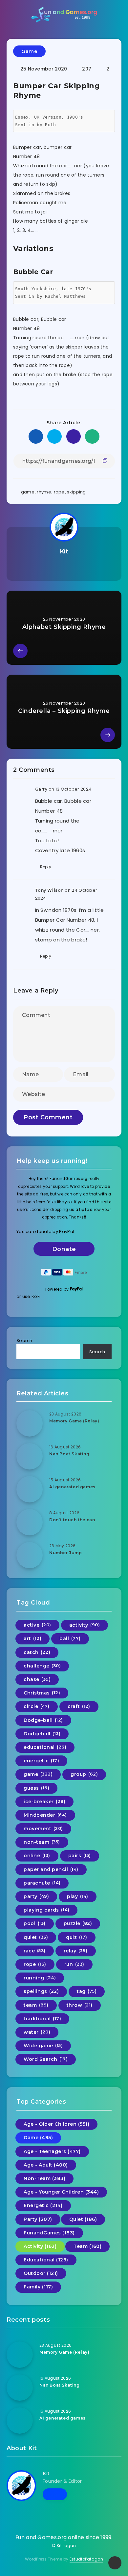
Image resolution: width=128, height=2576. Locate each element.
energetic (41, 1761)
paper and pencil (51, 1869)
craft (79, 1706)
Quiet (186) (83, 2219)
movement (43, 1829)
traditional (42, 2019)
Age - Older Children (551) (56, 2124)
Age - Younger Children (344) (61, 2192)
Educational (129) (46, 2260)
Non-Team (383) (44, 2178)
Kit (64, 551)
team (36, 2005)
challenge (42, 1666)
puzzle (78, 1923)
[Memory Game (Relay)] (30, 1423)
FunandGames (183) (49, 2233)
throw (80, 2005)
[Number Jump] (30, 1555)
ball (70, 1638)
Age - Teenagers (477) (52, 2151)
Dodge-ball (43, 1720)
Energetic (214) (43, 2205)
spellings (41, 1991)
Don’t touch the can (72, 1520)
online (37, 1856)
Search (24, 1341)
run (74, 1964)
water (37, 2032)
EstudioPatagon (86, 2559)
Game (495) (38, 2138)
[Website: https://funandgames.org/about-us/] (64, 568)
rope (59, 492)
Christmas (42, 1693)
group (84, 1774)
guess (36, 1788)
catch (37, 1652)
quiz (77, 1937)
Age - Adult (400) (46, 2165)
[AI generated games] (30, 1489)
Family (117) (38, 2287)
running (40, 1978)
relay (76, 1951)
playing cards (46, 1910)
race (35, 1951)
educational (45, 1747)
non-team (42, 1842)
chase (37, 1679)
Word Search (46, 2059)
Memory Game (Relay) (74, 1421)
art (32, 1638)
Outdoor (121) (41, 2273)
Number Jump (66, 1553)
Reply (46, 867)
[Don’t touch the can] (30, 1522)
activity (85, 1625)
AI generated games (72, 1487)
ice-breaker (44, 1802)
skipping (76, 492)
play (78, 1896)
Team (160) (87, 2246)
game (28, 492)
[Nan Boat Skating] (30, 1456)
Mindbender (45, 1815)
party (36, 1896)
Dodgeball (42, 1734)
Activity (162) (40, 2246)
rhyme (44, 492)
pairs (80, 1856)
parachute (42, 1883)
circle (37, 1706)
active (37, 1625)
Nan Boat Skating (69, 1454)
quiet (36, 1937)
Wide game (43, 2046)
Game (29, 51)
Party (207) (38, 2219)
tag (87, 1991)
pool (35, 1923)
